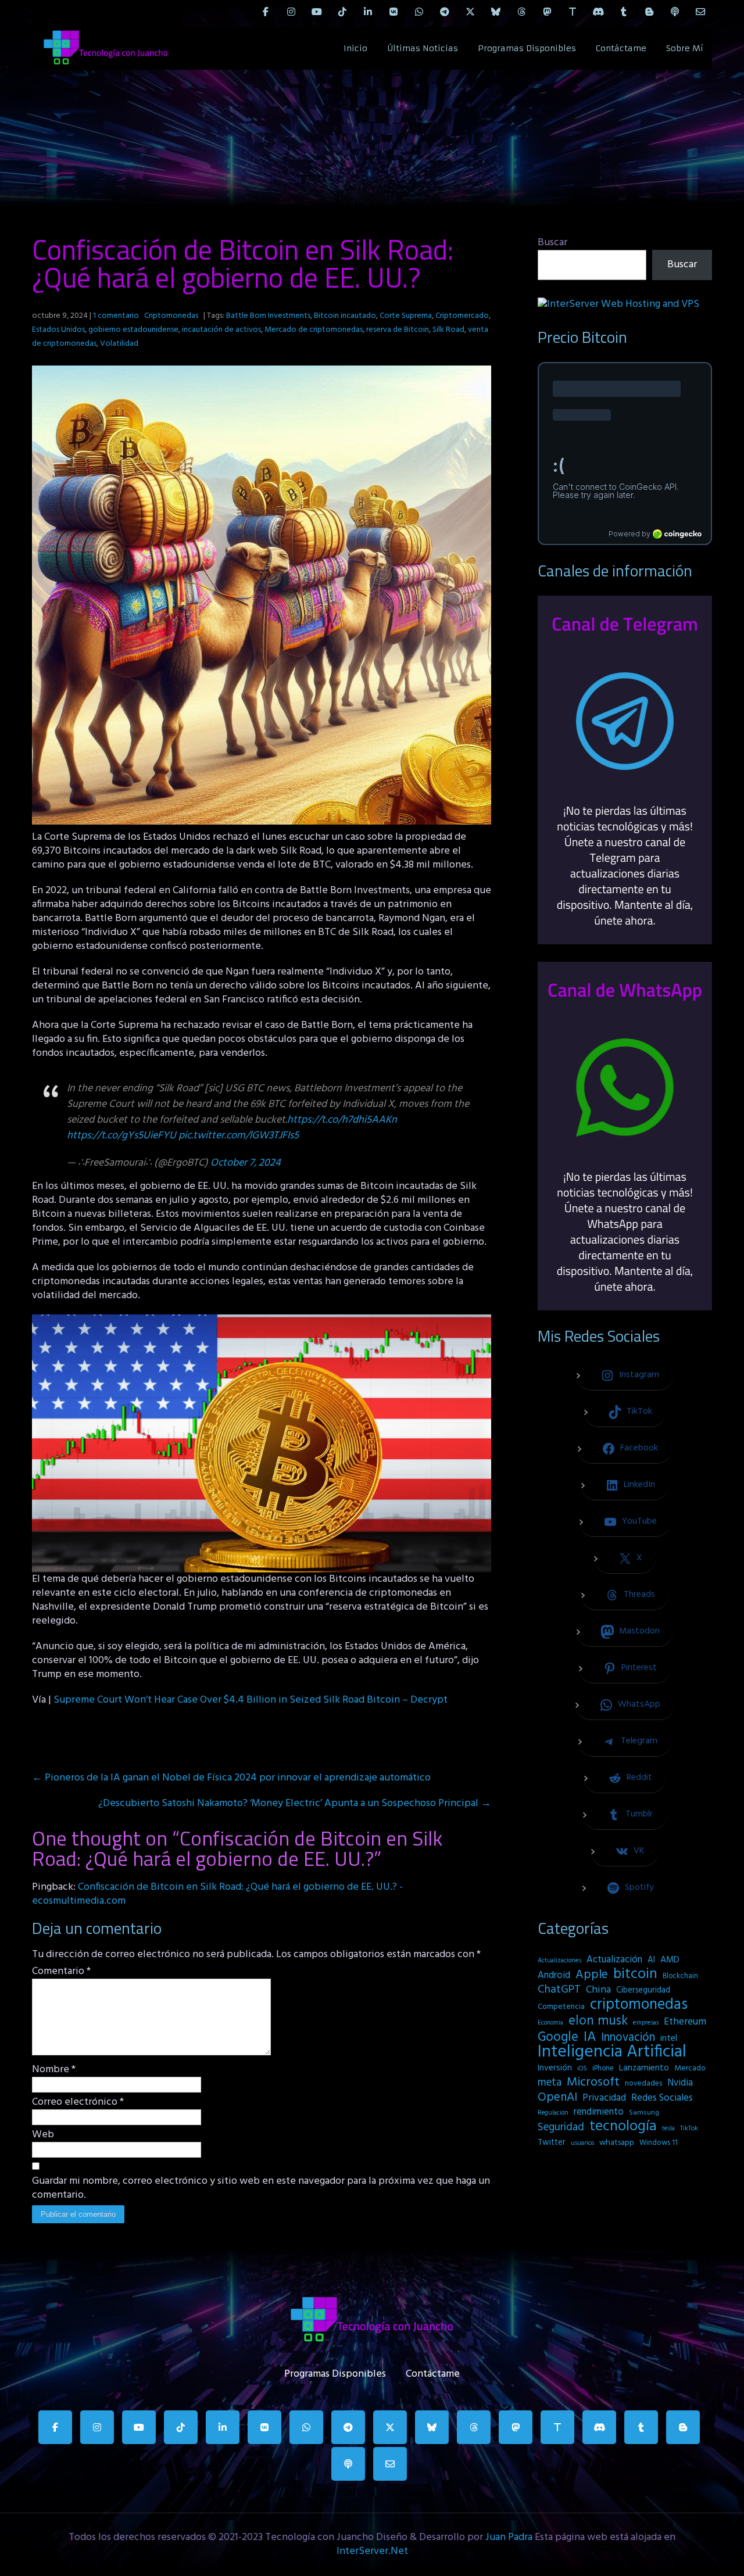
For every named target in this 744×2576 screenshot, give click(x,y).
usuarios (582, 2143)
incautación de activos (221, 330)
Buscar (552, 243)
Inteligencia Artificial (612, 2052)
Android (554, 1976)
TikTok (689, 2129)
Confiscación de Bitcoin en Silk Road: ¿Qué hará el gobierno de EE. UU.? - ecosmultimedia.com (217, 1894)
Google (558, 2037)
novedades (643, 2084)
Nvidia (680, 2083)
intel (669, 2038)
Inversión (555, 2068)
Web (43, 2135)
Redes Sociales (662, 2098)
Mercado (690, 2068)
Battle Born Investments (268, 316)
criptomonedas (639, 2005)
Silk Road (448, 330)
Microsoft (593, 2083)
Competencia (561, 2007)
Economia (550, 2023)
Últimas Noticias (423, 48)
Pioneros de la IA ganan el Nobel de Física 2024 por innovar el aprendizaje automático (231, 1778)
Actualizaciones (559, 1961)
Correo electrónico (78, 2102)
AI (651, 1960)
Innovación (628, 2038)
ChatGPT (559, 1990)
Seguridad (561, 2127)
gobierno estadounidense (133, 330)
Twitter (552, 2143)
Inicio (355, 48)
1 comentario (116, 316)
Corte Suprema (406, 316)
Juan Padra (509, 2537)
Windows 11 (659, 2143)
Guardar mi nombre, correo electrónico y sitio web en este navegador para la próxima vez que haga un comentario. (261, 2188)
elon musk (598, 2021)
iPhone (603, 2068)
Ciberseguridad (643, 1991)
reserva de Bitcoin (398, 330)
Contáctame (621, 48)
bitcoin (635, 1975)
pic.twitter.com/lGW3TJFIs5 (239, 1136)
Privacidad (604, 2098)
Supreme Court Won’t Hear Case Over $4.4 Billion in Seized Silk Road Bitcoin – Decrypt (251, 1700)
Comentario (61, 1972)
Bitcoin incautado (345, 316)
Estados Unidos (58, 330)
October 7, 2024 (246, 1163)
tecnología (623, 2127)
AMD (670, 1960)
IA (590, 2037)
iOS (582, 2069)
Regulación (553, 2113)
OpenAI (557, 2098)
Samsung (644, 2113)
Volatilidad (119, 344)
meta (550, 2083)
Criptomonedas (171, 316)
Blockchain (680, 1976)
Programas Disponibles (527, 48)
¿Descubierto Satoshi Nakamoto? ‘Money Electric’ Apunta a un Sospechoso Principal (295, 1803)
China (598, 1990)
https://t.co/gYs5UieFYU (121, 1136)
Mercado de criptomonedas (314, 330)
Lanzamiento (644, 2068)
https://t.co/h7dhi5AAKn (342, 1120)
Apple (592, 1975)
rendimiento (599, 2112)
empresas (646, 2023)
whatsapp (617, 2143)
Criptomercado (462, 316)
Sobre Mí (685, 48)
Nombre (54, 2070)
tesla (668, 2129)
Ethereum (685, 2022)
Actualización (614, 1960)
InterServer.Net (372, 2551)
